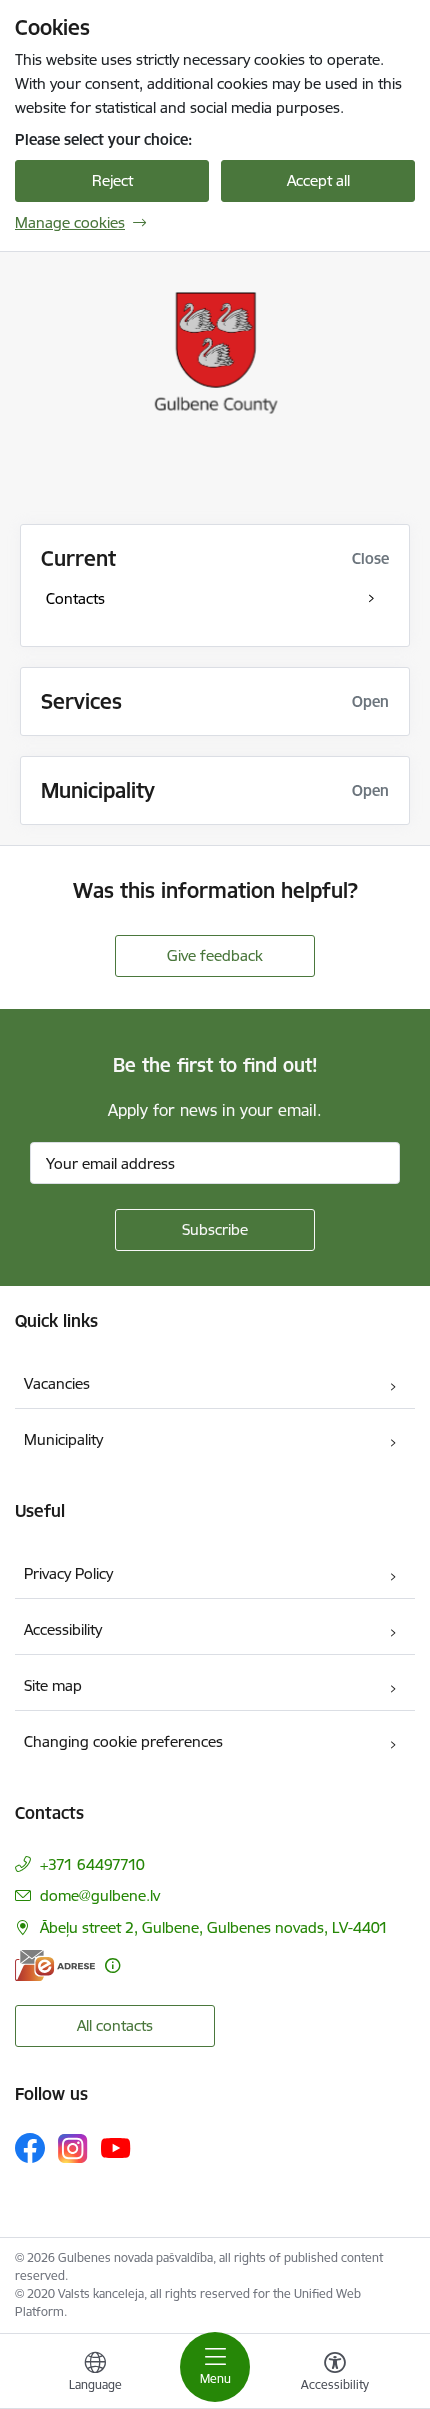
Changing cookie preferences (123, 1741)
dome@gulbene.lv (100, 1895)
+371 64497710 (92, 1864)
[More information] (112, 1965)
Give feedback (215, 955)
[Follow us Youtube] (116, 2147)
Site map (53, 1685)
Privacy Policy (68, 1573)
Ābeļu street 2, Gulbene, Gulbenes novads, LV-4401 (214, 1927)
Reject (112, 180)
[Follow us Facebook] (30, 2148)
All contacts (115, 2025)
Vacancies (57, 1383)
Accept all (318, 180)
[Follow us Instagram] (73, 2148)
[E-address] (55, 1965)
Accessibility (63, 1629)
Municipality (63, 1439)
